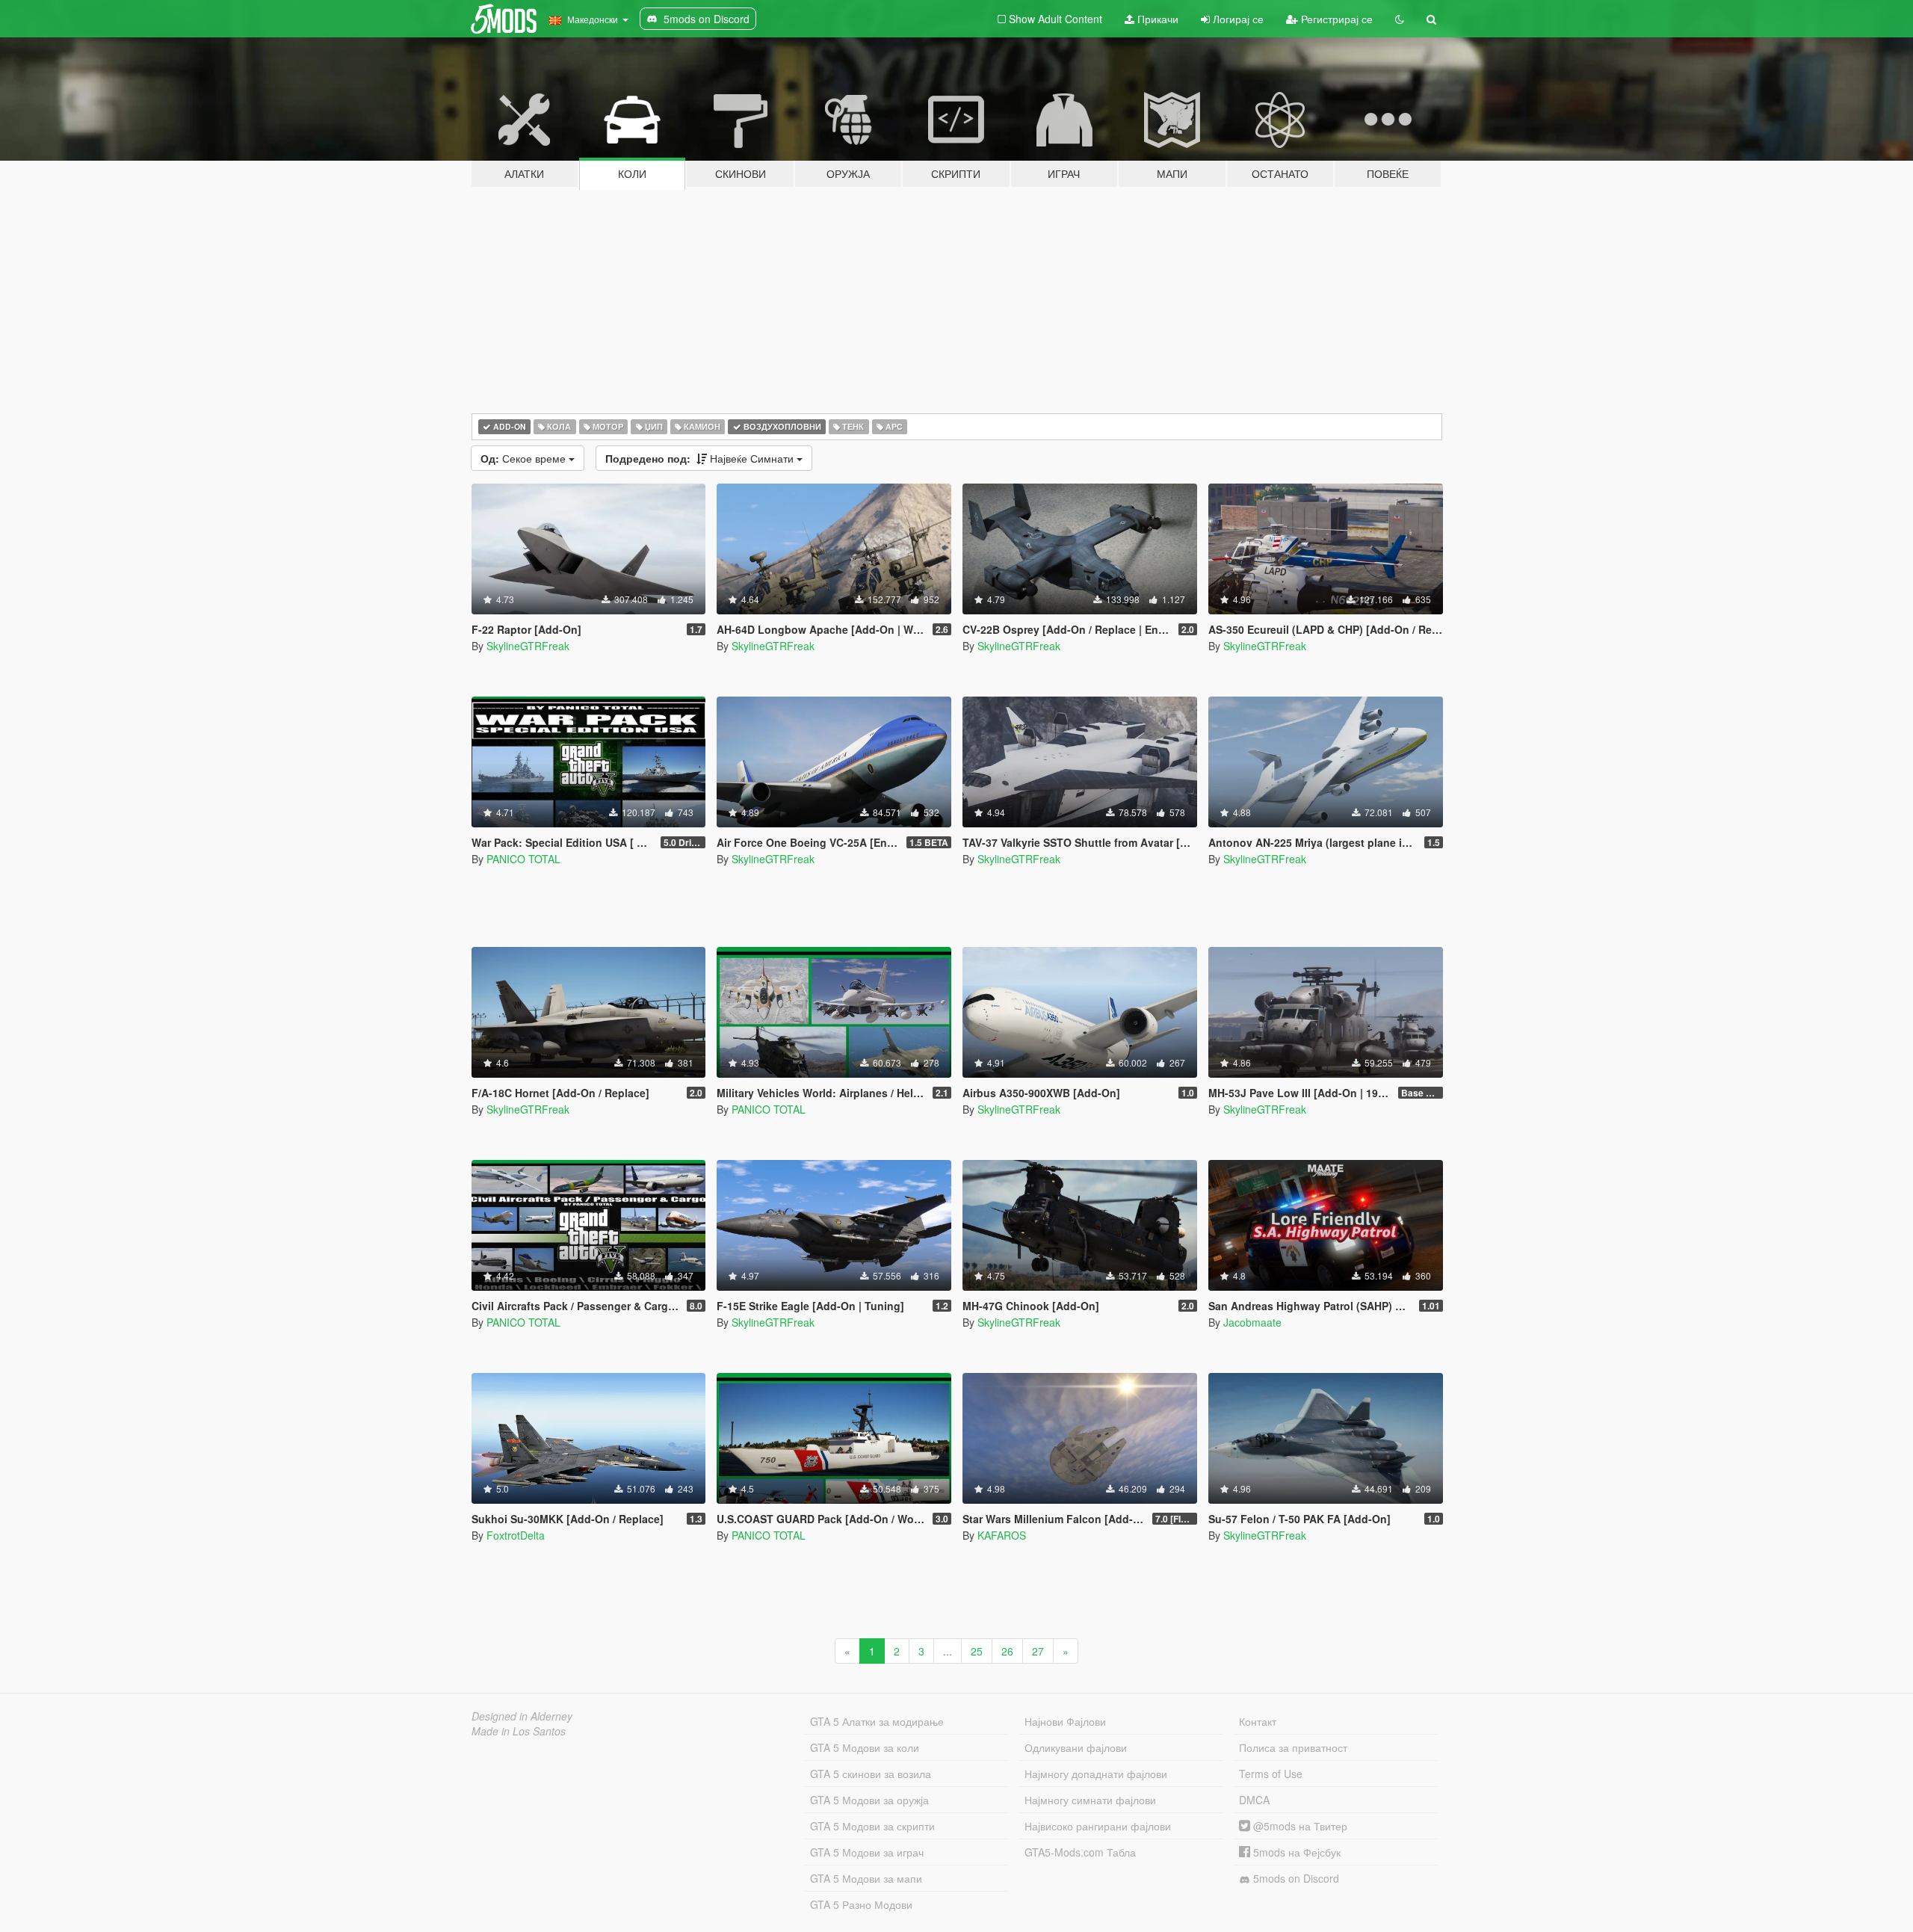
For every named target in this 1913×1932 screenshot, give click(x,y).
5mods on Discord (1295, 1878)
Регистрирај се (1335, 19)
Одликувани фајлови (1076, 1747)
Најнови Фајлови (1065, 1721)
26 (1007, 1651)
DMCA (1254, 1800)
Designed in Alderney (522, 1716)
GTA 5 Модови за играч (867, 1852)
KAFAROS (1002, 1535)
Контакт (1258, 1721)
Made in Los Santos (519, 1731)
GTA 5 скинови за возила (871, 1774)
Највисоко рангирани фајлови (1098, 1826)
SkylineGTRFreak (528, 646)
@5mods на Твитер (1299, 1826)
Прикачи (1156, 19)
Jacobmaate (1252, 1322)
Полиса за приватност (1293, 1747)
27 (1038, 1651)
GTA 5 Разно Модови (861, 1904)
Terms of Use (1271, 1774)
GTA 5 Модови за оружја (869, 1800)
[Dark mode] (1400, 19)
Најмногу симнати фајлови (1090, 1800)
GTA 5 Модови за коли (865, 1747)
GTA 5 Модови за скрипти (872, 1826)
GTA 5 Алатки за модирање (877, 1721)
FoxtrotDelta (516, 1535)
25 (977, 1651)
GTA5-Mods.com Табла (1080, 1852)
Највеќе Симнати (701, 458)
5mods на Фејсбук (1295, 1852)
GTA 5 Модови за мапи (866, 1878)
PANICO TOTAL (523, 859)
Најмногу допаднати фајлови (1096, 1774)
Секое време (525, 458)
